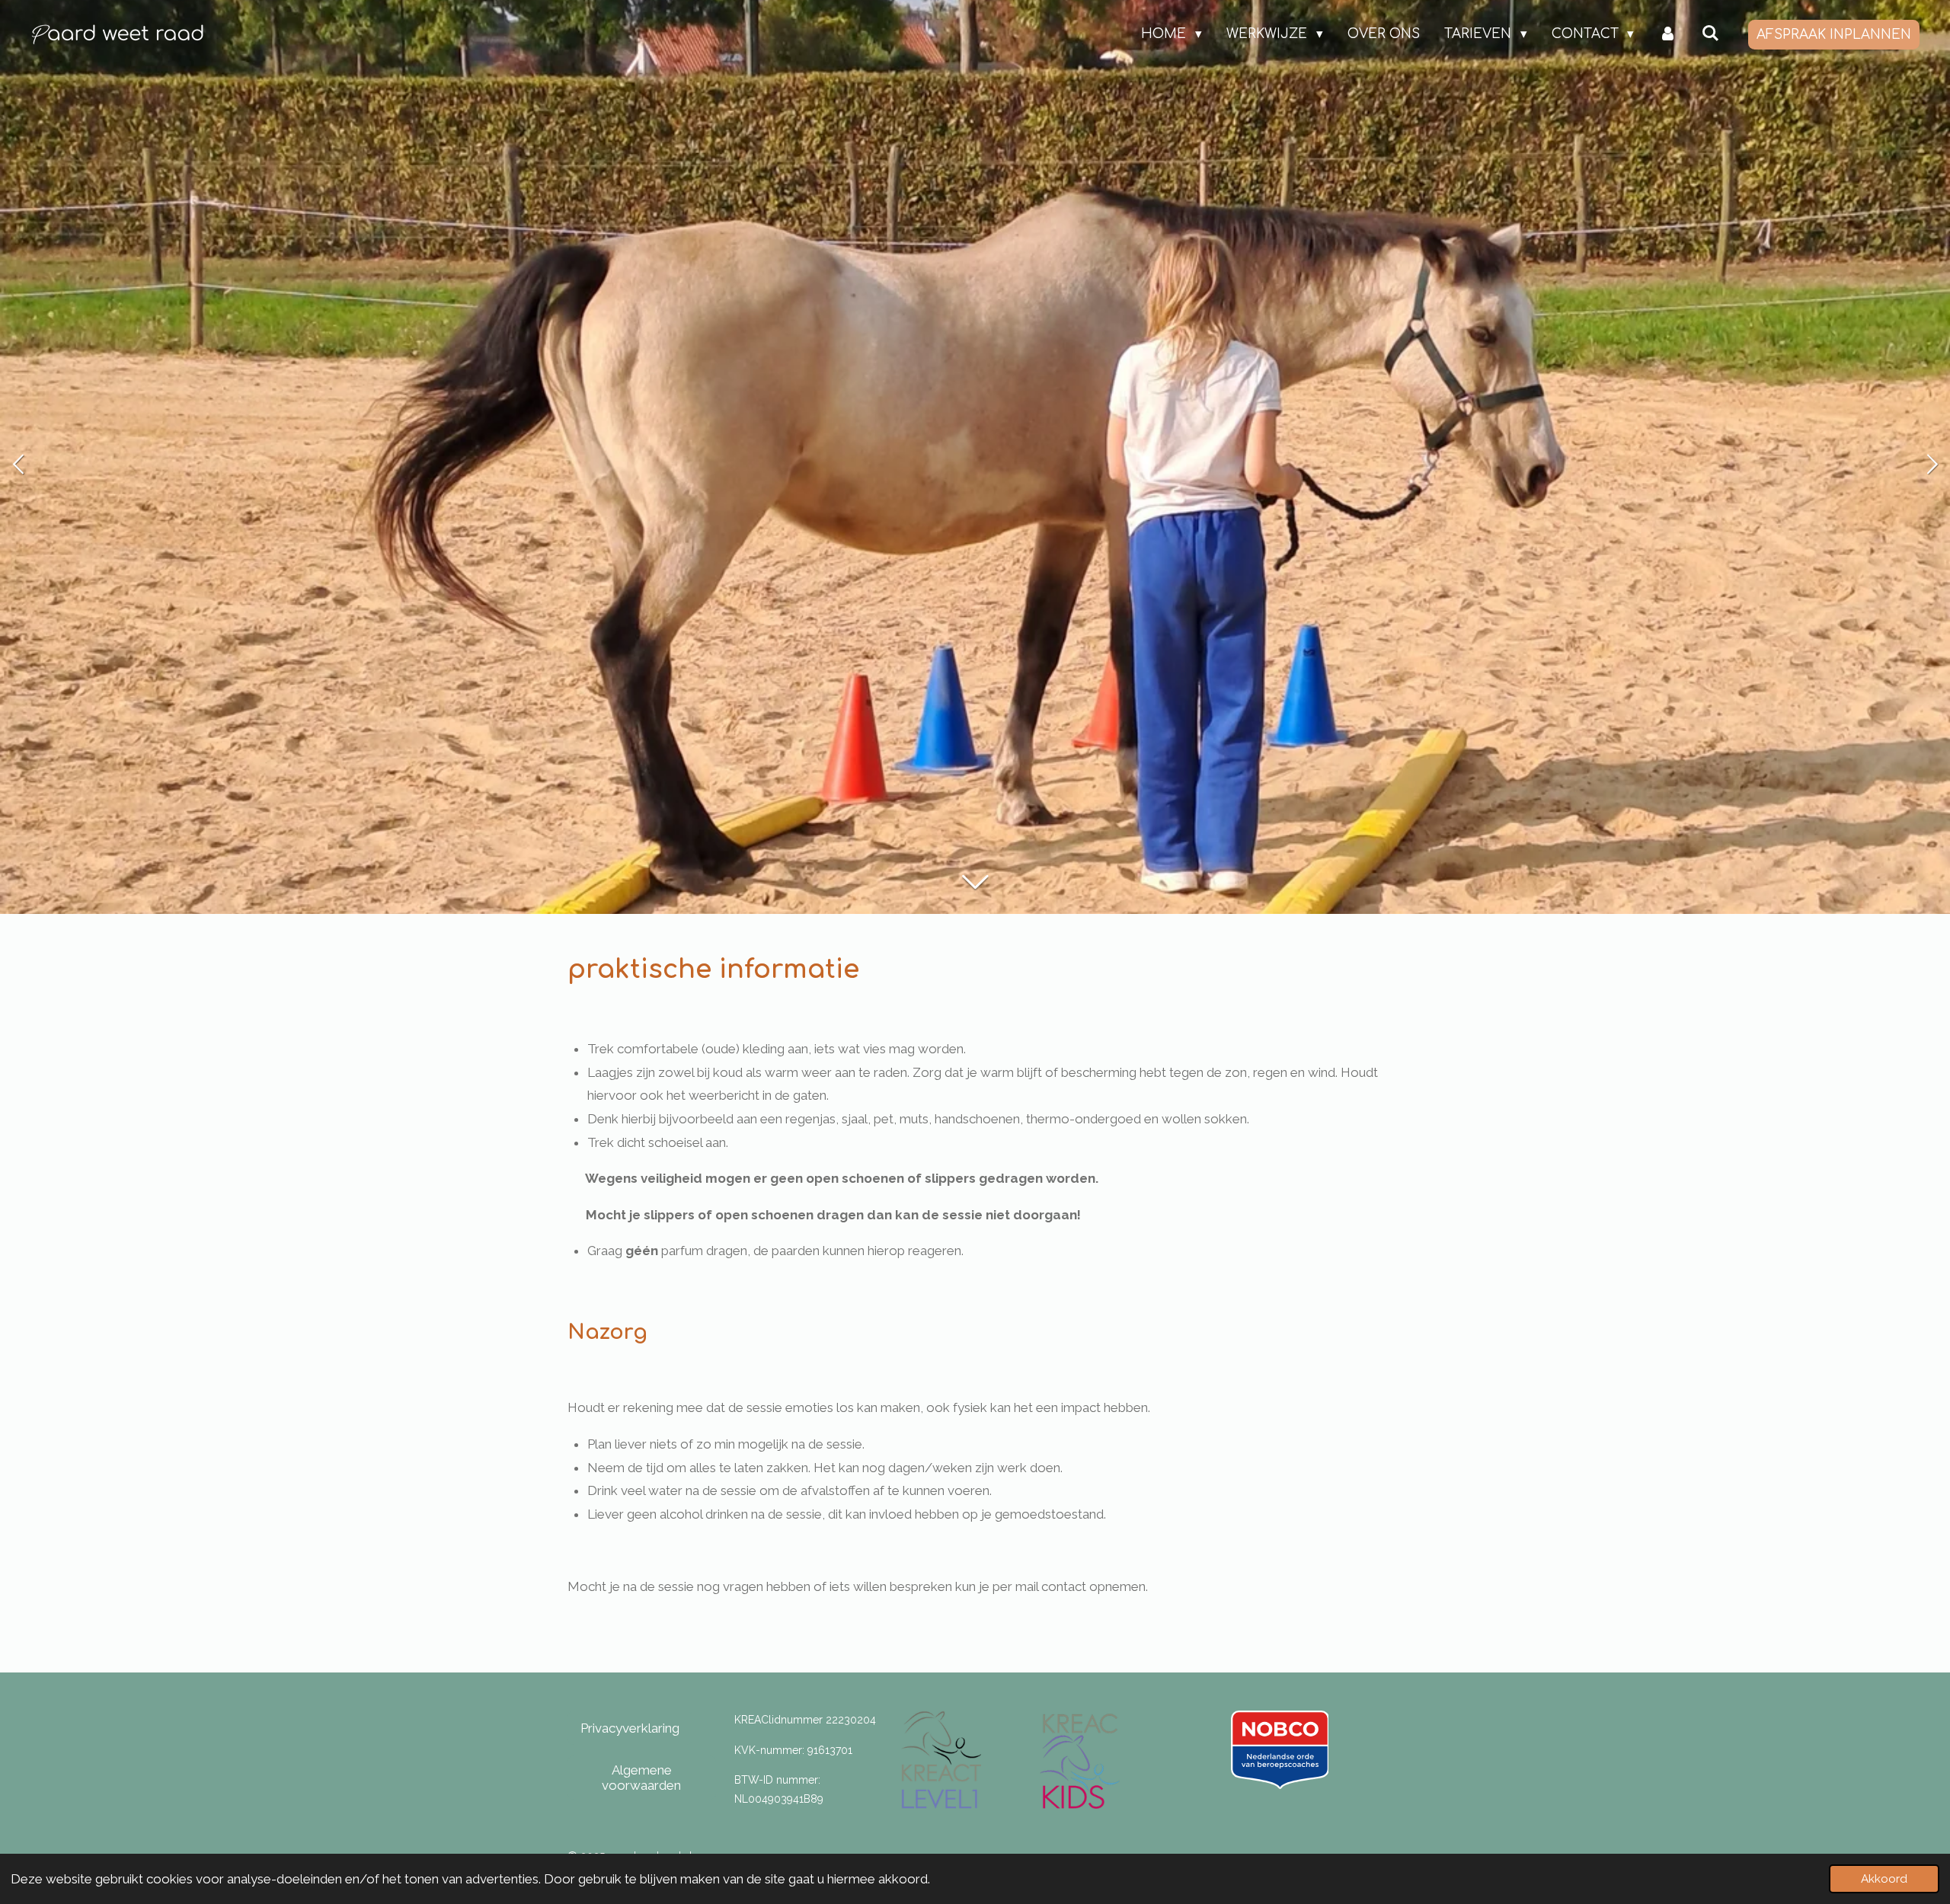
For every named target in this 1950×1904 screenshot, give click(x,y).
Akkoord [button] (1884, 1879)
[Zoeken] (1710, 34)
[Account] (1667, 34)
